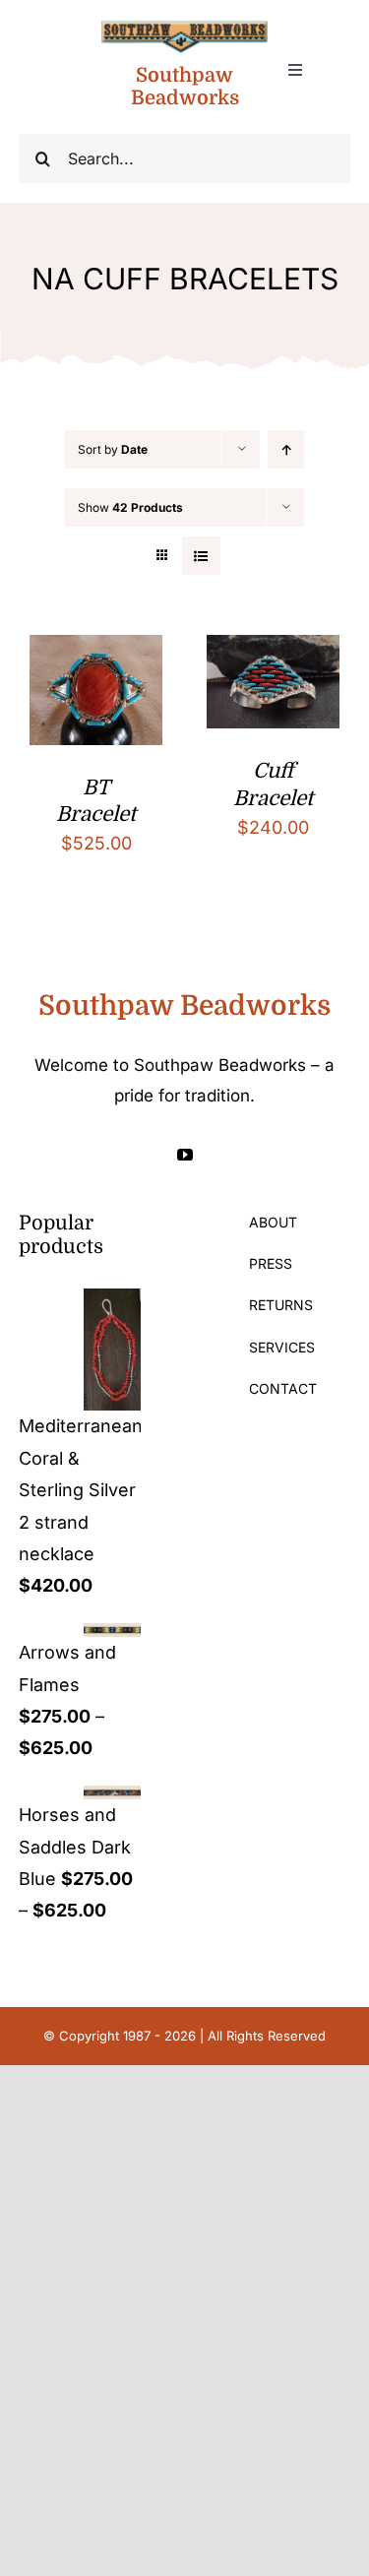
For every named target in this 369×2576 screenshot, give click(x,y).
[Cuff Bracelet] (273, 650)
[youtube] (185, 1155)
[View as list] (201, 556)
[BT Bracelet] (96, 650)
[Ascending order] (286, 449)
